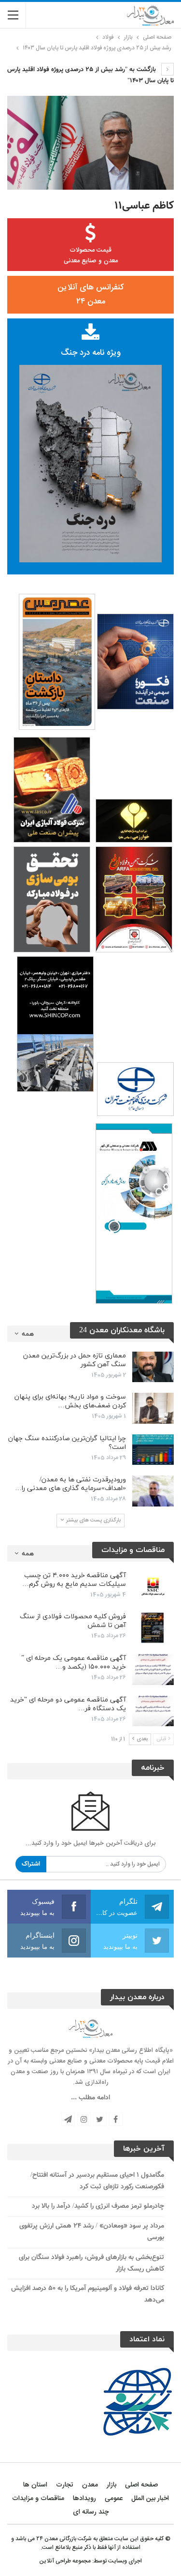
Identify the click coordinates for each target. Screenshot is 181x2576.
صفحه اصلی (141, 2485)
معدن (90, 2485)
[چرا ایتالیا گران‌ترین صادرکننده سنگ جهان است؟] (153, 1450)
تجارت (65, 2485)
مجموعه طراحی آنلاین (65, 2561)
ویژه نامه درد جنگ (91, 353)
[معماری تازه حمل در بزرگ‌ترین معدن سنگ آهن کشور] (153, 1367)
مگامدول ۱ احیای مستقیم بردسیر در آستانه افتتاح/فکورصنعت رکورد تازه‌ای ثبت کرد (97, 2181)
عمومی (114, 2499)
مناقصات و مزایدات (38, 2499)
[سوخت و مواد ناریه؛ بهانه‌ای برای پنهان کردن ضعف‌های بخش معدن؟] (153, 1408)
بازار (111, 2485)
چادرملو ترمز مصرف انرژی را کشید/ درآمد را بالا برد (98, 2206)
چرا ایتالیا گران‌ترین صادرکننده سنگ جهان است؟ (67, 1443)
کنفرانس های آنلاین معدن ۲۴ (90, 294)
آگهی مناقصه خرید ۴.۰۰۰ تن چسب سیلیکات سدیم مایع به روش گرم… (74, 1580)
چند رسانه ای (91, 2512)
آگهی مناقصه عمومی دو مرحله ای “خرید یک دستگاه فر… (68, 1704)
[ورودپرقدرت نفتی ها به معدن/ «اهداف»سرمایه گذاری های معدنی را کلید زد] (153, 1491)
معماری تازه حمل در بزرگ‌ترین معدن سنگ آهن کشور (75, 1360)
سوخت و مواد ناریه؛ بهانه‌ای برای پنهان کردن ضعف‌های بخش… (70, 1401)
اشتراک (31, 1864)
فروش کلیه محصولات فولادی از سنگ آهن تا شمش (73, 1621)
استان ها (35, 2485)
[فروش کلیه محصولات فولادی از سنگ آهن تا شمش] (153, 1628)
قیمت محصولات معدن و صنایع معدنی (91, 256)
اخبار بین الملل (150, 2499)
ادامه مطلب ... (90, 2098)
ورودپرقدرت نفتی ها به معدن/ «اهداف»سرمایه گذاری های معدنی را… (70, 1484)
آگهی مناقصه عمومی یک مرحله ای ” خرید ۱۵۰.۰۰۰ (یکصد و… (74, 1663)
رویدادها (84, 2499)
